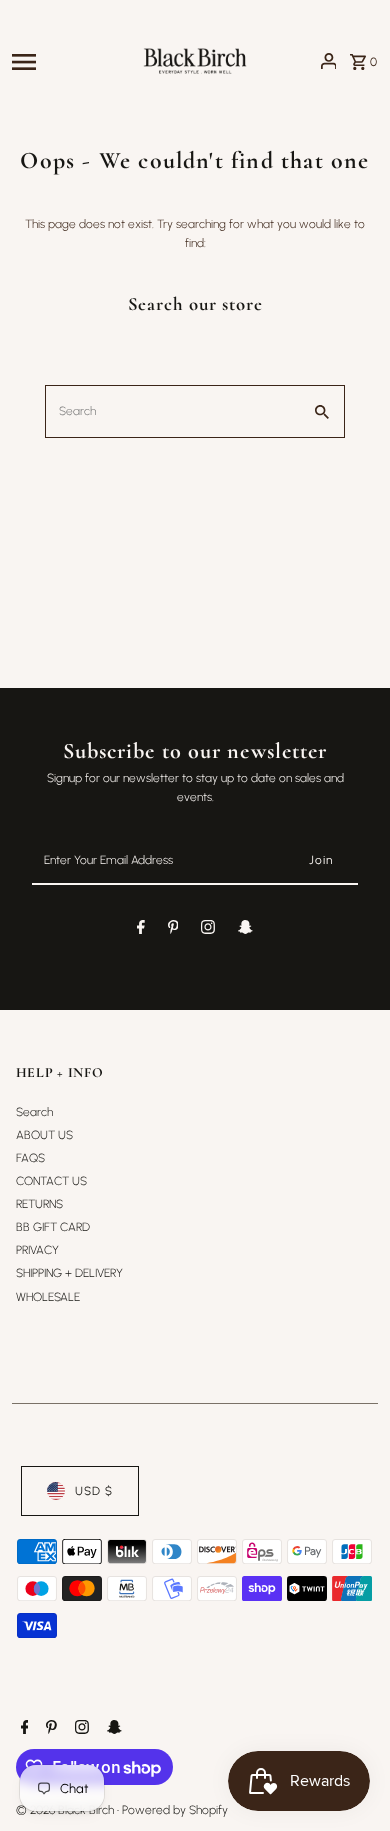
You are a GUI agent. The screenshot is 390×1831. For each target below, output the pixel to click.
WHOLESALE (48, 1297)
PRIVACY (37, 1250)
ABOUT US (44, 1135)
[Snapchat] (245, 930)
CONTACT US (51, 1181)
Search (34, 1112)
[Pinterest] (173, 930)
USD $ (94, 1491)
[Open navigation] (70, 61)
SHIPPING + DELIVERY (69, 1273)
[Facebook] (141, 930)
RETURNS (39, 1204)
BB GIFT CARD (53, 1227)
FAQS (30, 1158)
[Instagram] (208, 930)
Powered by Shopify (175, 1810)
